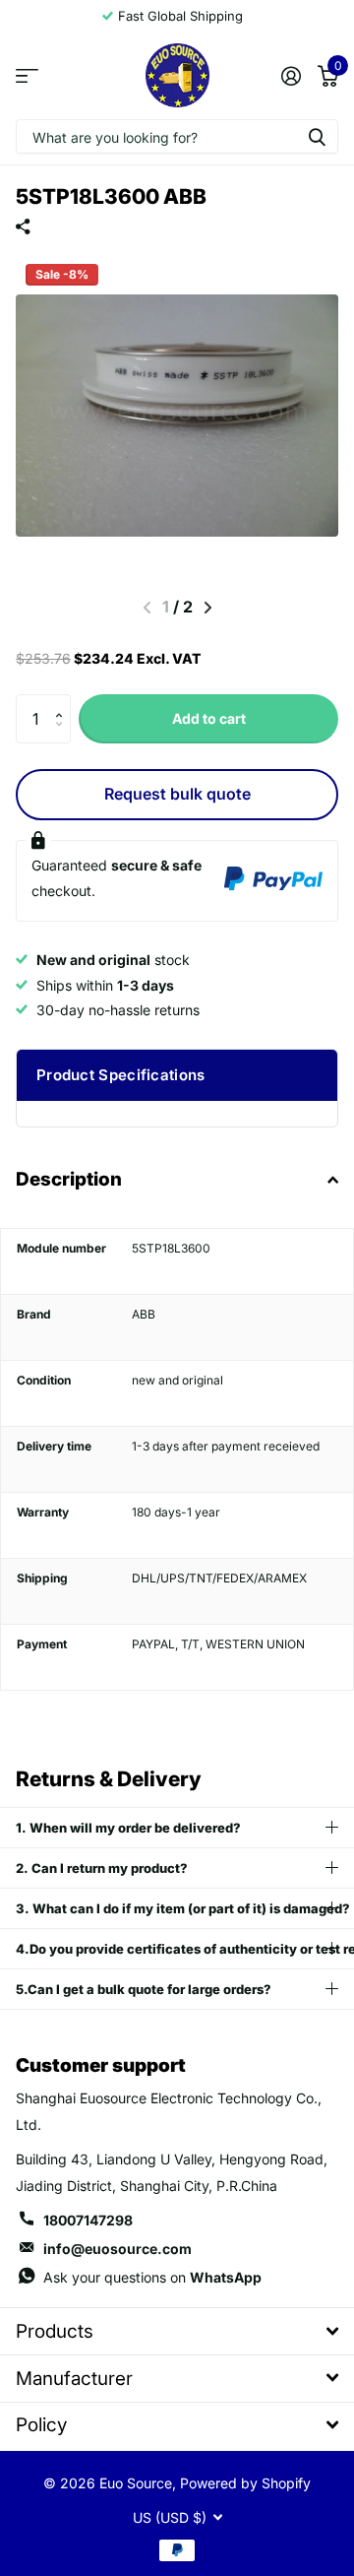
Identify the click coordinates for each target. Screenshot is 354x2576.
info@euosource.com (118, 2249)
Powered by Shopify (245, 2483)
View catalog (27, 75)
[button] (63, 702)
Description (69, 1179)
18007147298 (88, 2220)
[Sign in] (291, 76)
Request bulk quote (177, 794)
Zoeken (317, 136)
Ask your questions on (152, 2277)
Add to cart (209, 718)
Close (177, 2331)
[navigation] (208, 608)
